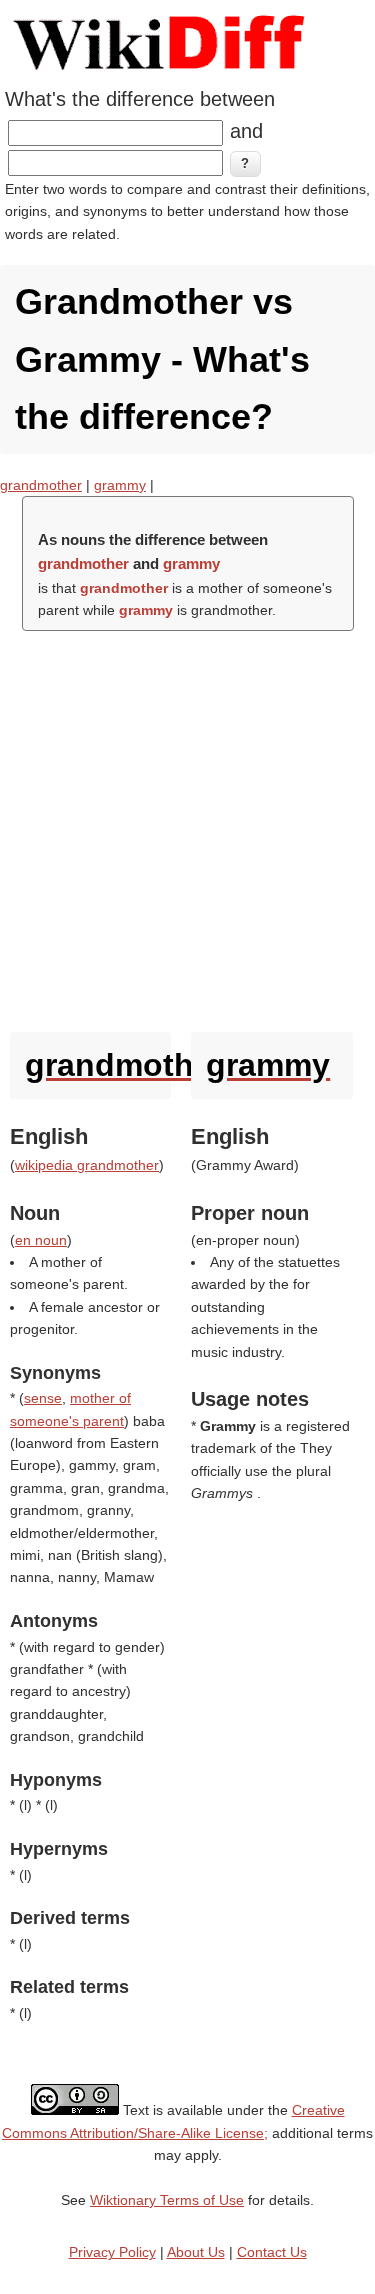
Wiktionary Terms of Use (167, 2200)
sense (43, 1398)
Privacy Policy (112, 2252)
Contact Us (272, 2252)
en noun (41, 1240)
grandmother (41, 485)
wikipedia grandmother (87, 1165)
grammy (120, 485)
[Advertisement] (187, 826)
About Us (196, 2252)
